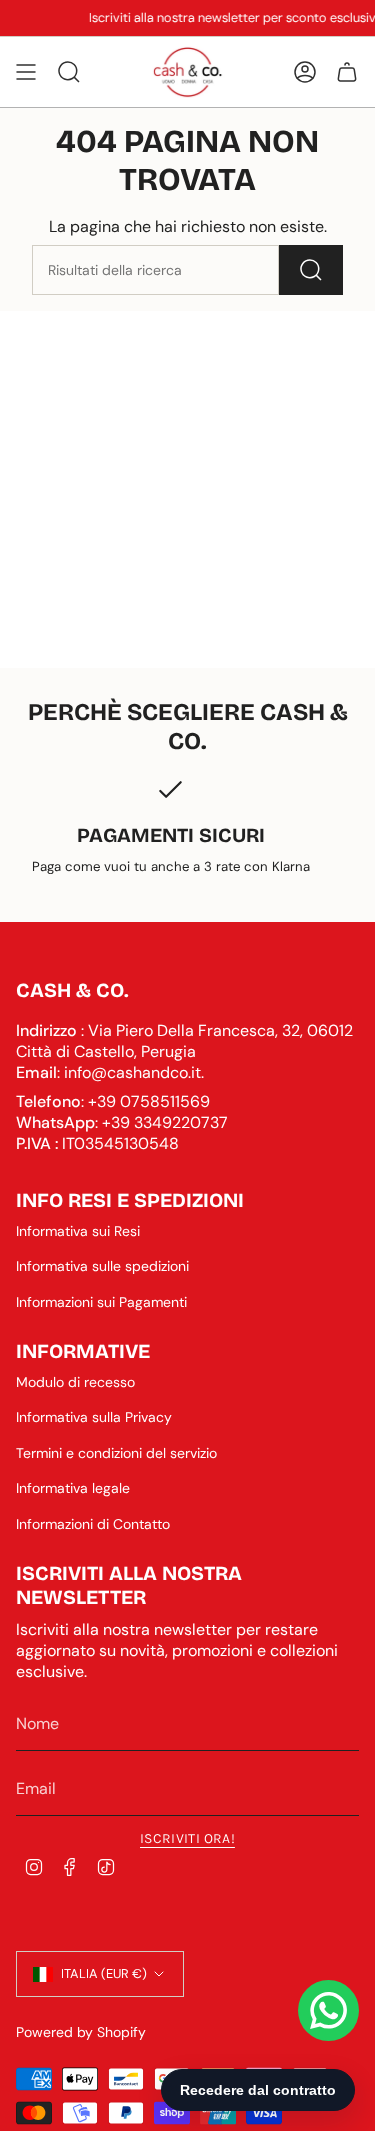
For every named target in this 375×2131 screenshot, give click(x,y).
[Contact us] (328, 2010)
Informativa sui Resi (78, 1231)
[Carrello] (347, 72)
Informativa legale (73, 1488)
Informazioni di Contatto (93, 1524)
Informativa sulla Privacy (94, 1417)
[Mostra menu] (26, 72)
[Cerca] (311, 270)
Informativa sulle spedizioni (102, 1266)
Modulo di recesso (75, 1382)
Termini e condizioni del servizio (116, 1453)
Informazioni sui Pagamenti (101, 1302)
